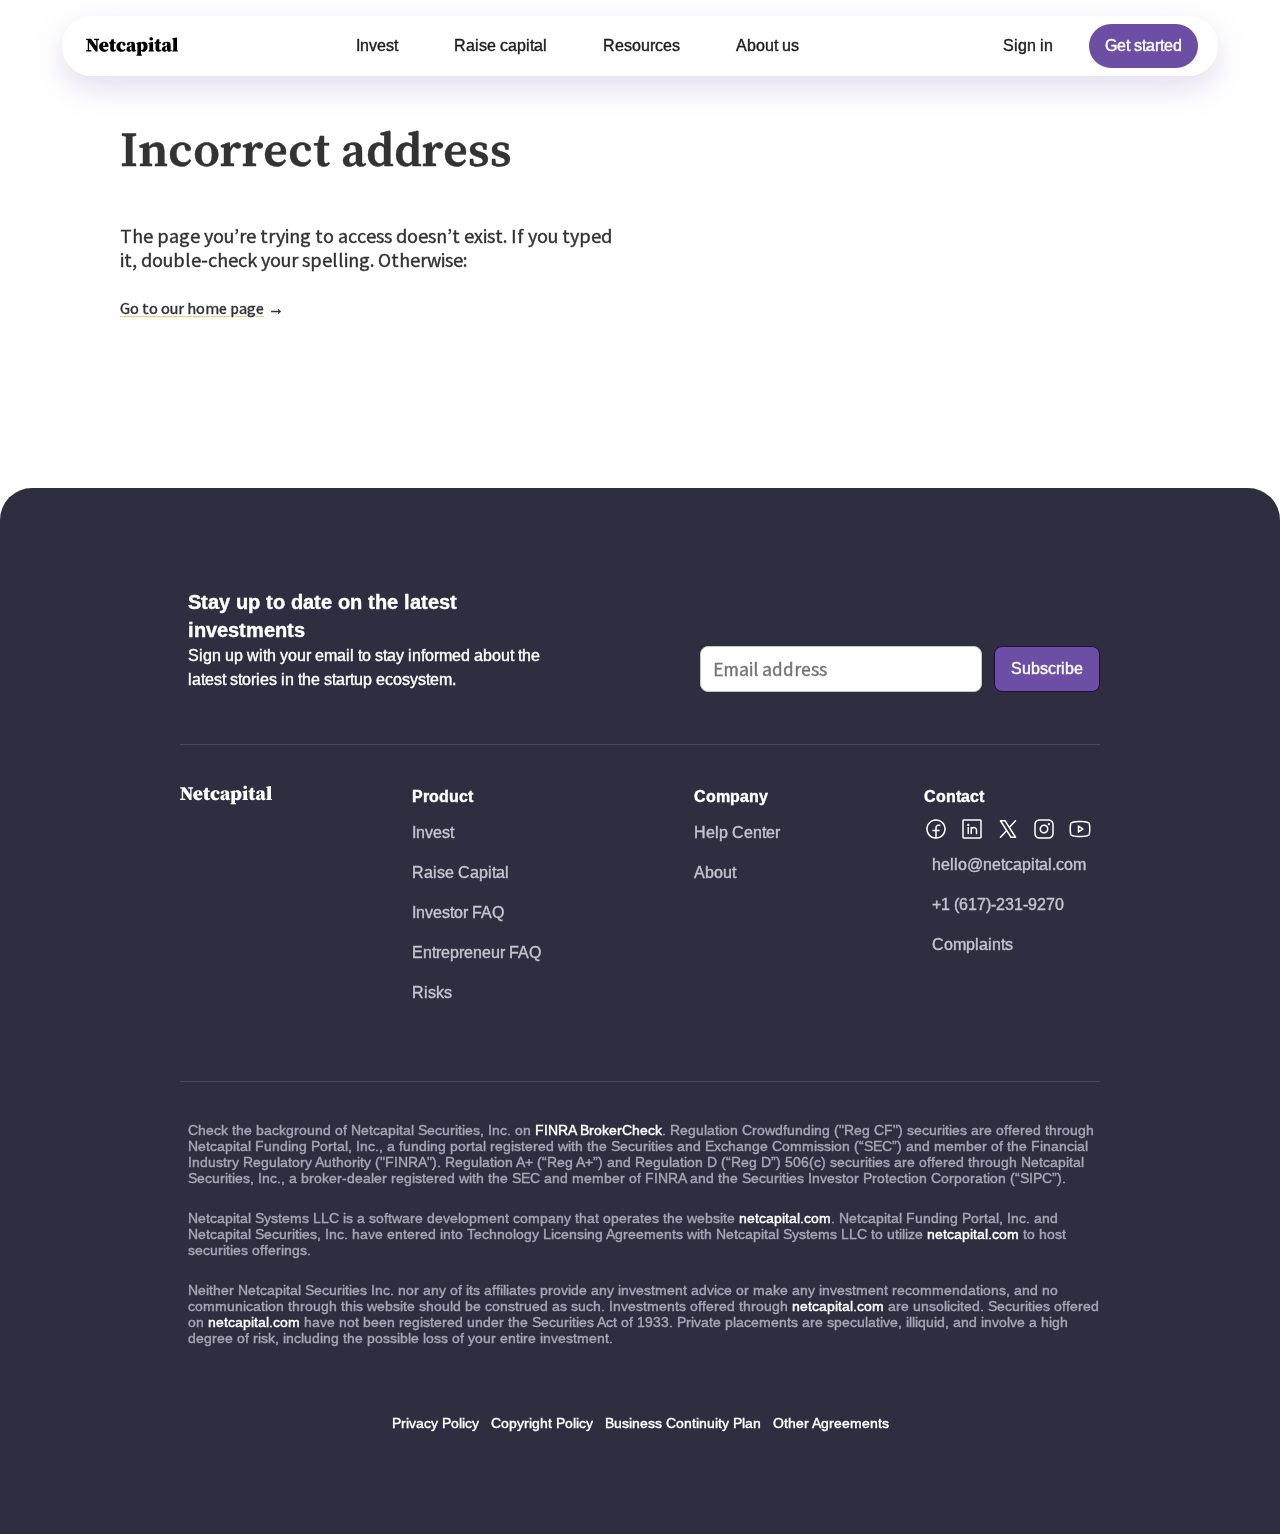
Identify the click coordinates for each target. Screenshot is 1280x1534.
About (715, 872)
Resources (641, 45)
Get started (1143, 45)
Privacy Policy (435, 1423)
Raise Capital (460, 872)
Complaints (972, 944)
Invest (377, 45)
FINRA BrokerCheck (598, 1130)
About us (767, 45)
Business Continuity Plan (683, 1423)
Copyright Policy (542, 1423)
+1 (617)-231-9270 (998, 904)
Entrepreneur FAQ (476, 952)
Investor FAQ (458, 912)
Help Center (737, 832)
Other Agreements (831, 1423)
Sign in (1028, 45)
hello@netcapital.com (1009, 864)
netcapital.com (785, 1218)
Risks (432, 992)
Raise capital (500, 45)
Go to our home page (192, 308)
